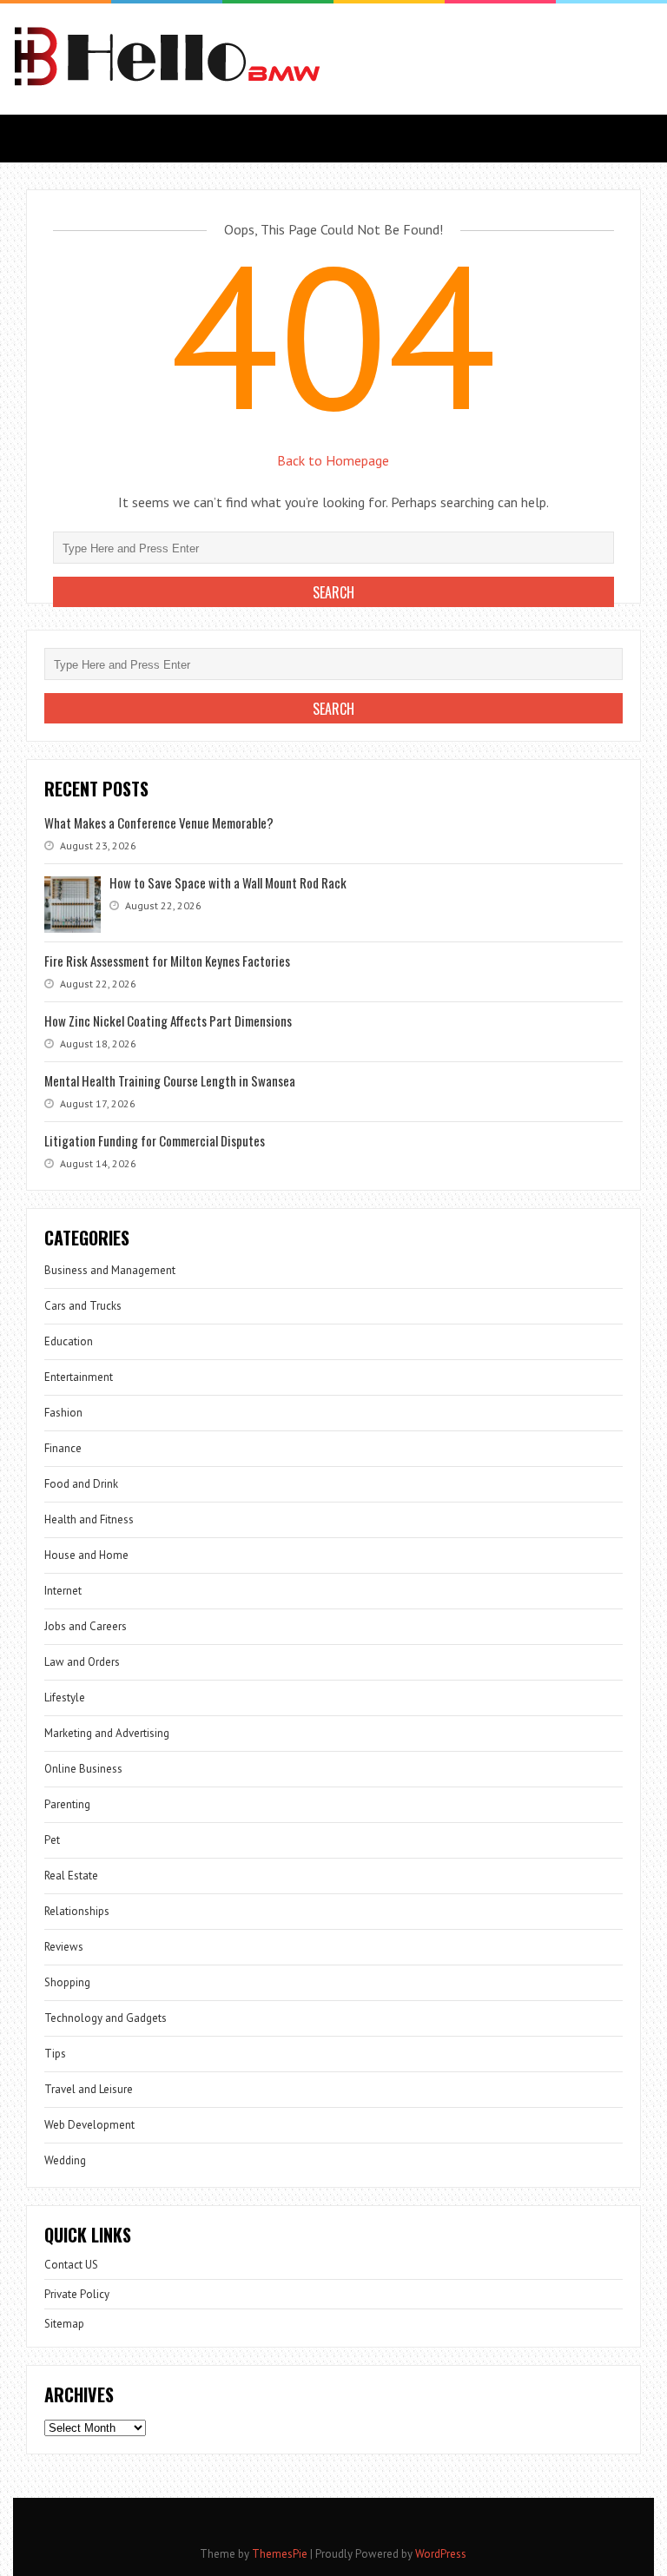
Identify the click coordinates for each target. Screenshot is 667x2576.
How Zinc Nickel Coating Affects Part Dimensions (168, 1020)
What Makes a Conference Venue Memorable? (159, 822)
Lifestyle (65, 1698)
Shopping (67, 1982)
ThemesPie (280, 2554)
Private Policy (77, 2294)
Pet (52, 1840)
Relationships (77, 1911)
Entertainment (79, 1377)
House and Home (86, 1555)
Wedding (65, 2160)
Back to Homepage (333, 460)
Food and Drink (81, 1484)
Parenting (67, 1804)
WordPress (441, 2554)
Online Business (83, 1769)
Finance (63, 1448)
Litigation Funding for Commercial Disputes (155, 1140)
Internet (63, 1591)
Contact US (71, 2265)
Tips (55, 2054)
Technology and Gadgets (106, 2018)
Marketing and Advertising (107, 1733)
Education (69, 1341)
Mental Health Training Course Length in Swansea (170, 1080)
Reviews (64, 1947)
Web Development (89, 2125)
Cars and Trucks (83, 1306)
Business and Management (110, 1270)
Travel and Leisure (89, 2089)
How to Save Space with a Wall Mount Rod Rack (228, 882)
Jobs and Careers (86, 1626)
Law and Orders (82, 1662)
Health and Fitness (89, 1519)
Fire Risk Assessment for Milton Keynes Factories (167, 961)
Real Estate (71, 1876)
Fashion (63, 1413)
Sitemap (64, 2324)
